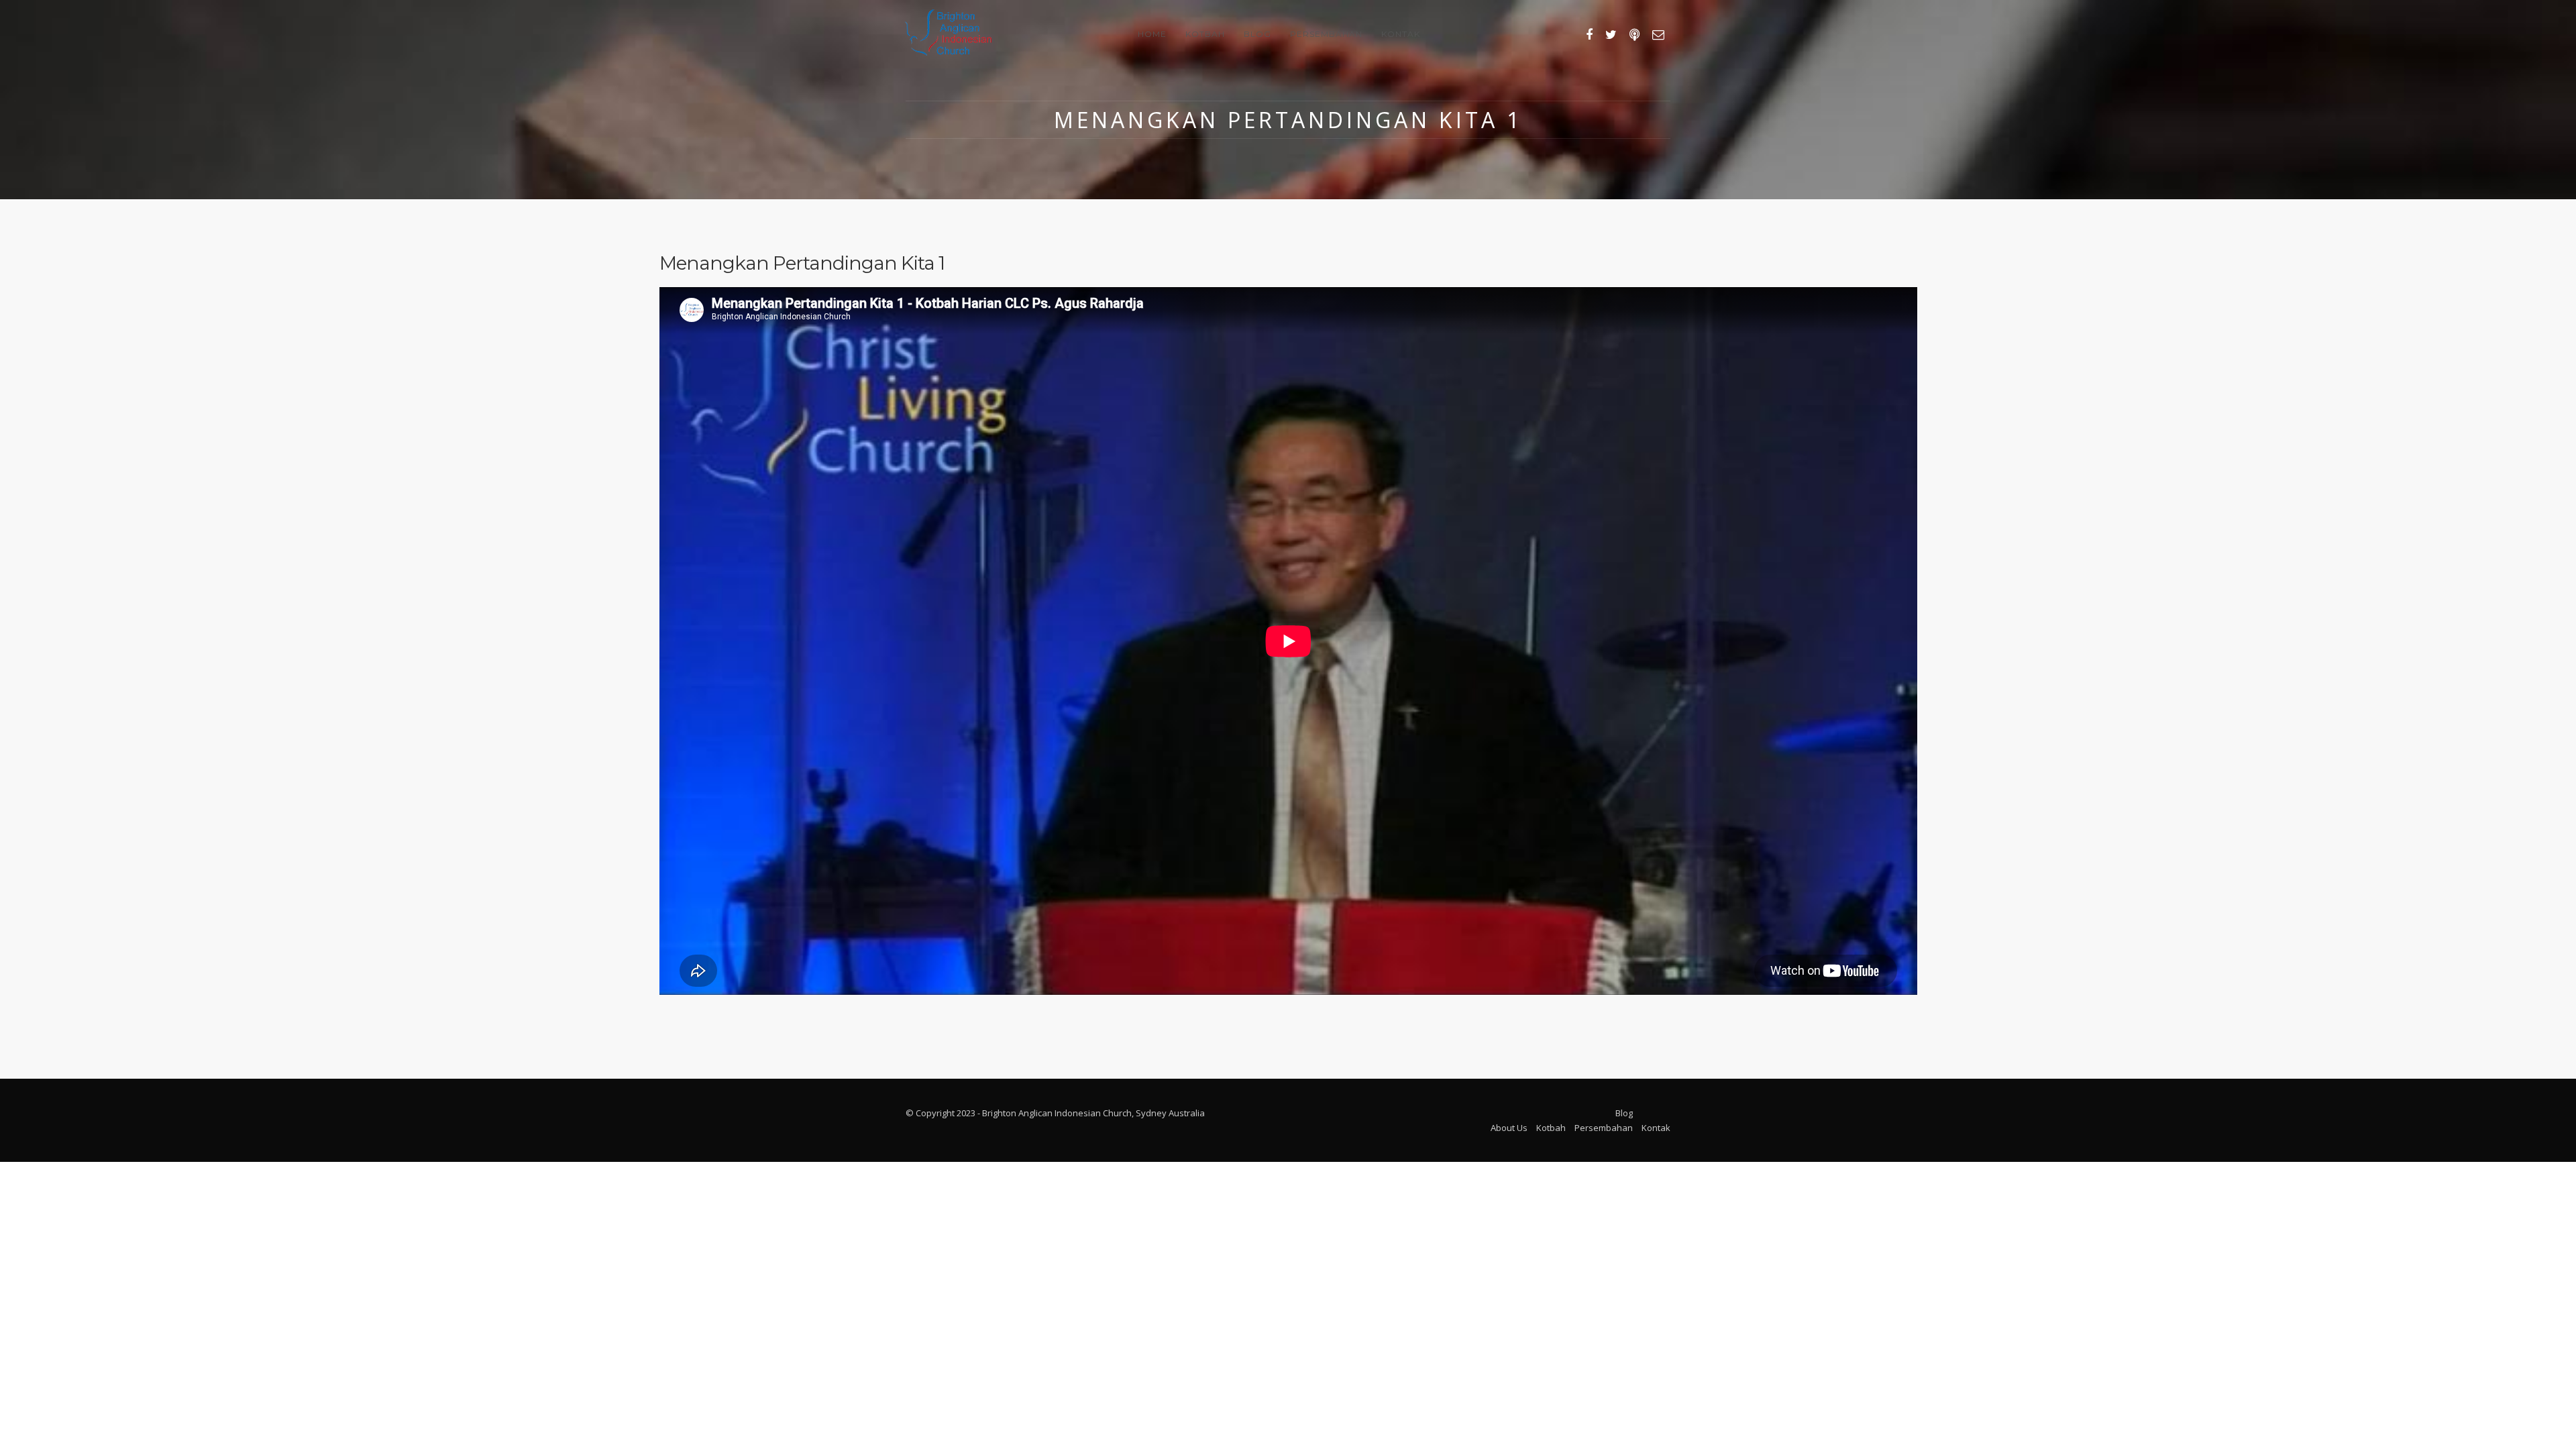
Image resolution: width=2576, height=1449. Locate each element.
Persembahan (1326, 34)
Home (1152, 34)
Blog (1257, 34)
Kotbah (1205, 34)
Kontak (1401, 34)
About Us (1509, 1128)
